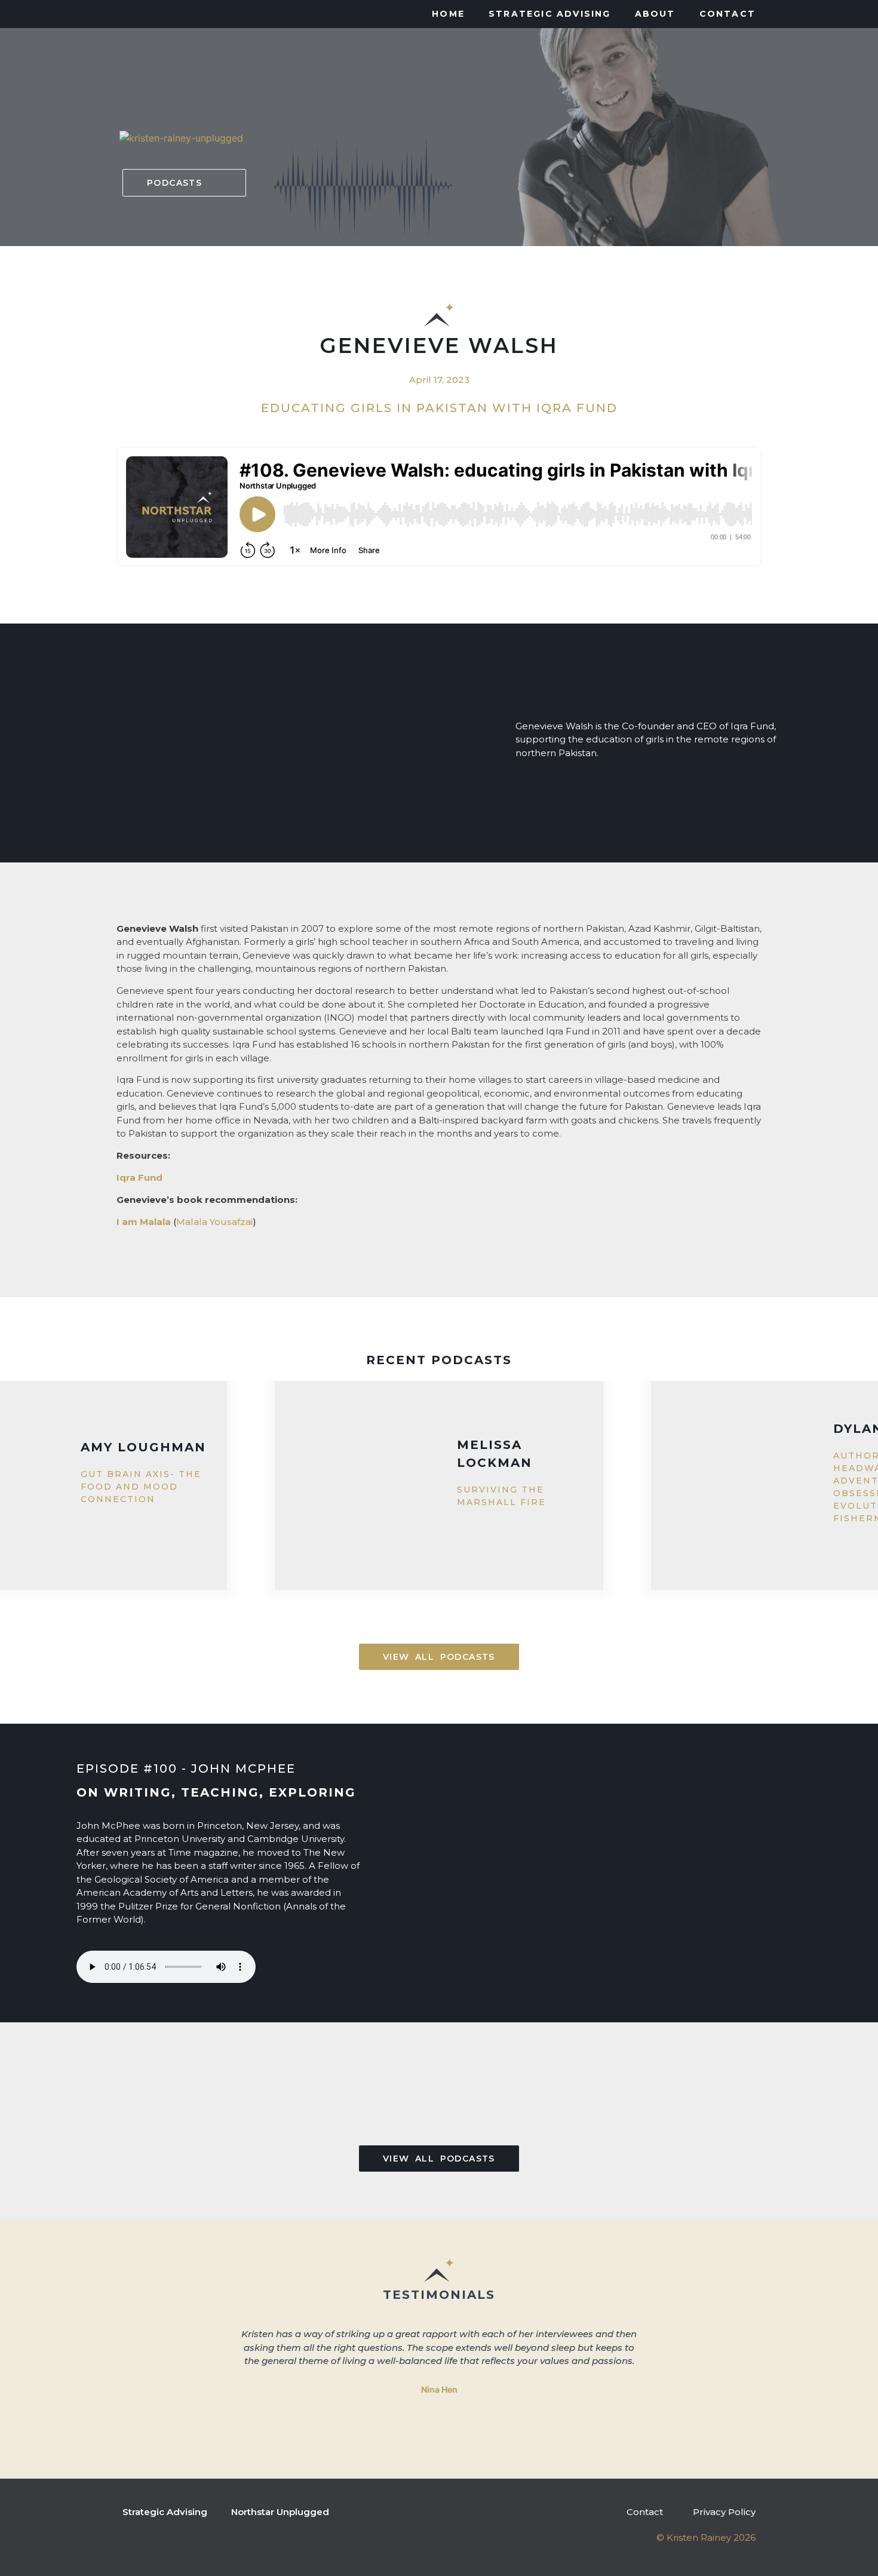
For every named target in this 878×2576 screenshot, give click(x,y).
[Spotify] (194, 14)
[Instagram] (122, 14)
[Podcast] (170, 14)
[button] (184, 183)
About (655, 14)
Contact (727, 14)
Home (448, 14)
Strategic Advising (550, 14)
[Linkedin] (146, 14)
